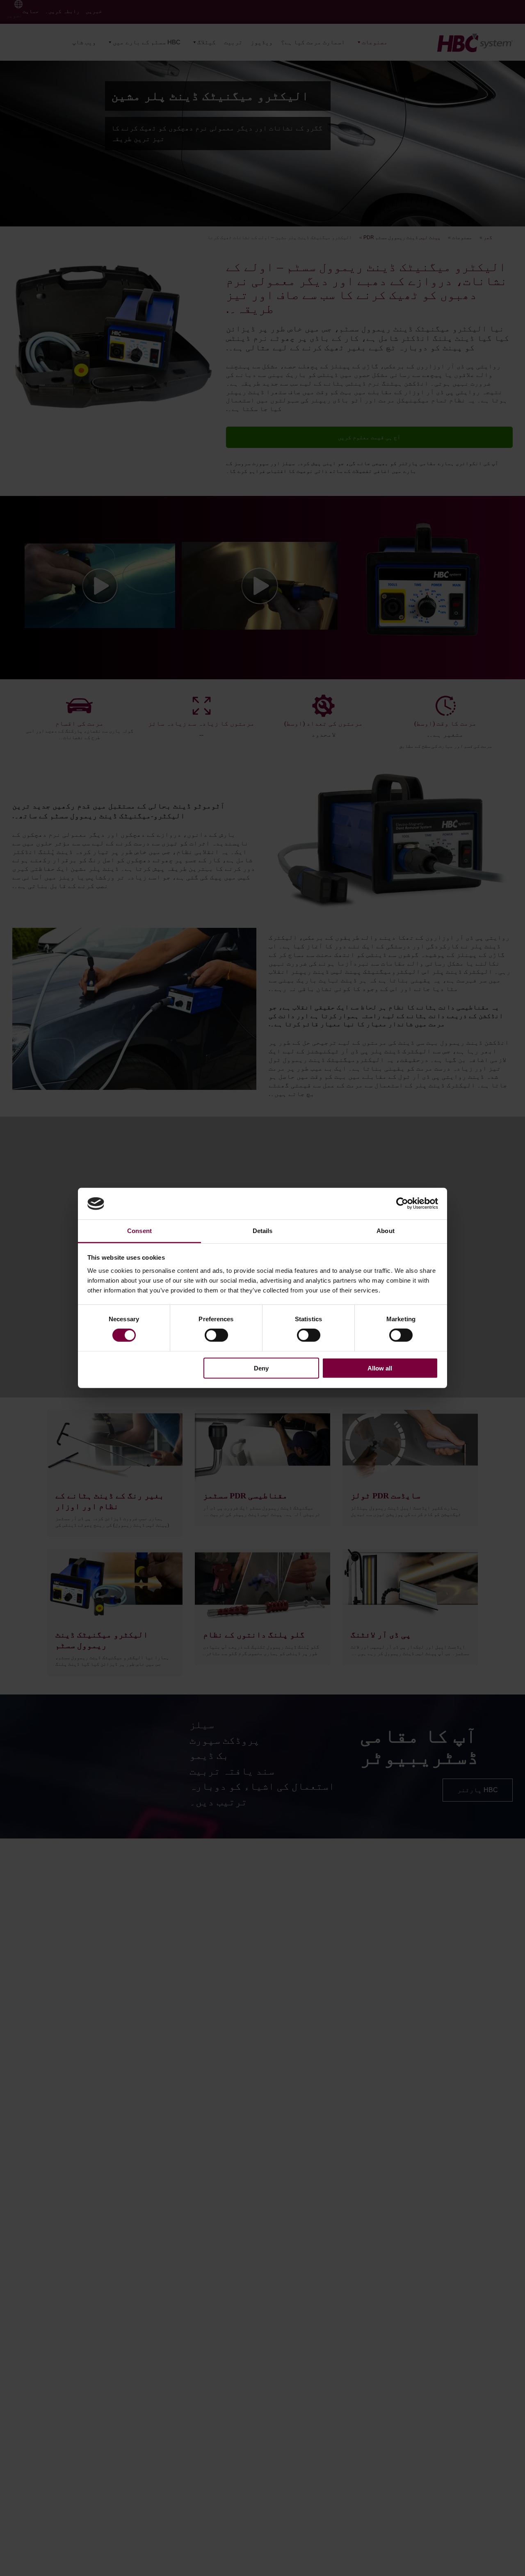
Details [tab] (263, 1231)
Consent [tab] (139, 1231)
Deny (261, 1368)
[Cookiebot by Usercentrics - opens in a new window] (402, 1204)
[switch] (216, 1335)
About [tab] (386, 1231)
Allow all (380, 1368)
